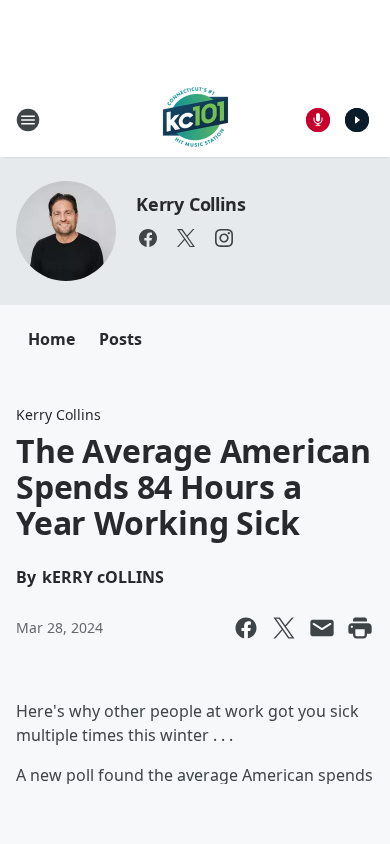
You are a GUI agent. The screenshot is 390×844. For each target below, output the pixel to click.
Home (51, 339)
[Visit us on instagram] (224, 238)
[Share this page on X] (284, 628)
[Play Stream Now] (357, 120)
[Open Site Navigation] (28, 120)
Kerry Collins (190, 204)
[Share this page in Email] (322, 628)
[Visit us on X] (186, 238)
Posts (120, 339)
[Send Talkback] (318, 120)
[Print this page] (360, 628)
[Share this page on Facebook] (246, 628)
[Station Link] (195, 119)
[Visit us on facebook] (148, 238)
